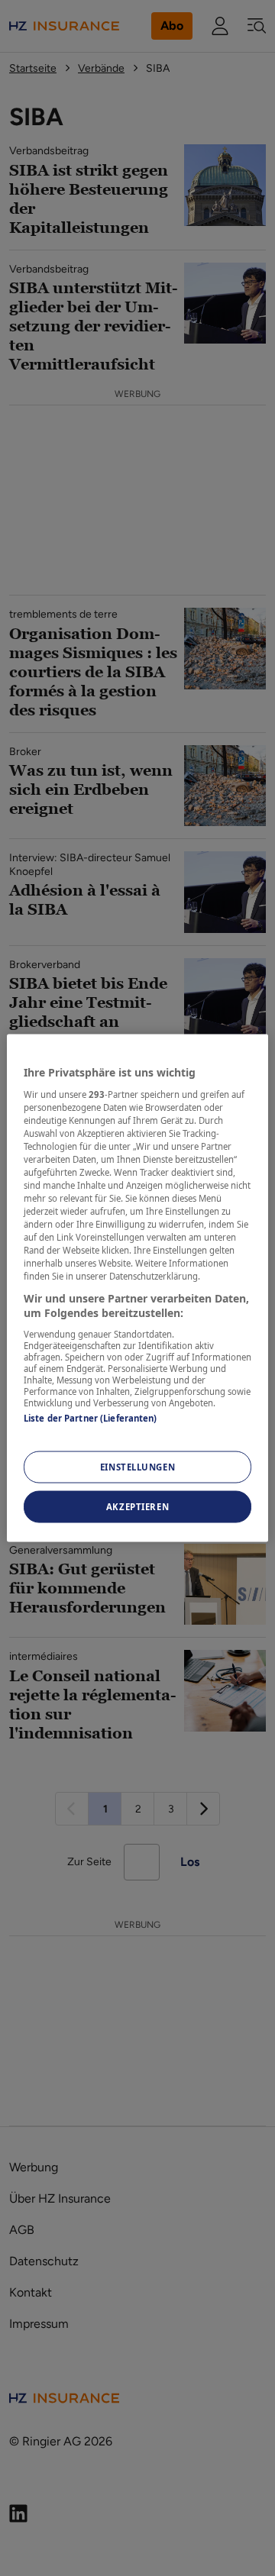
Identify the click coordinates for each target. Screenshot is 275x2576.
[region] (137, 1288)
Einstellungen (137, 1467)
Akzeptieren (137, 1507)
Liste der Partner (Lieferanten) (91, 1417)
